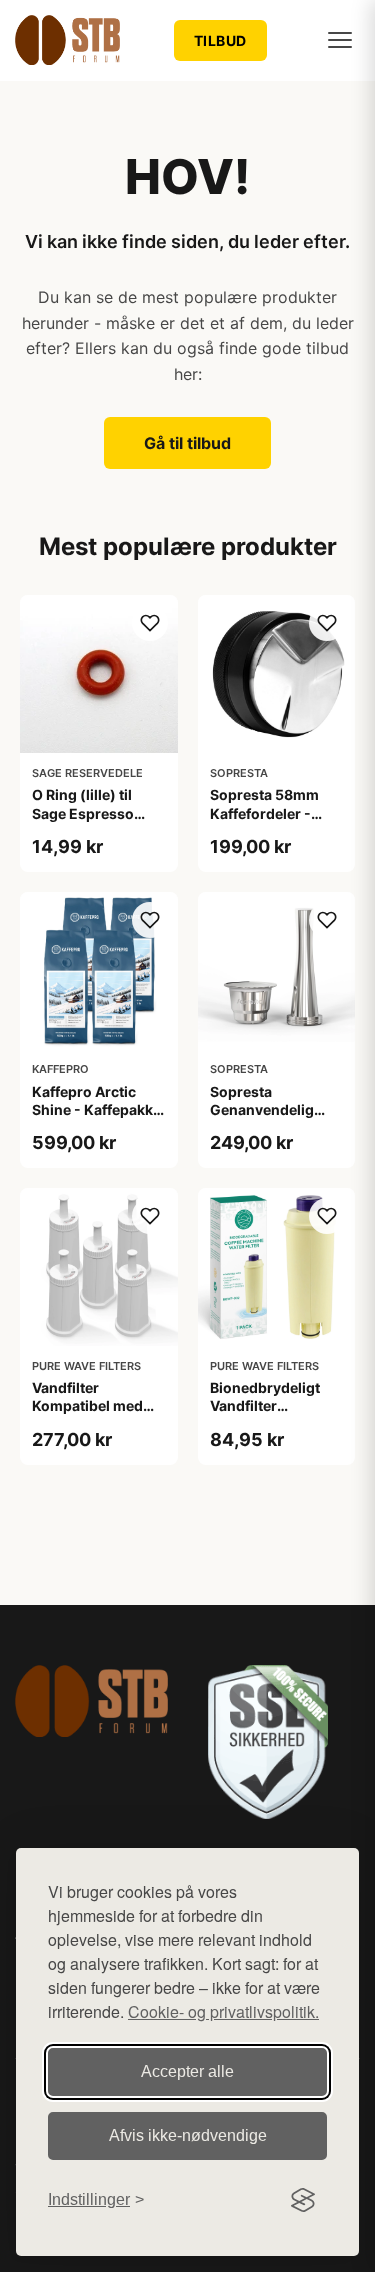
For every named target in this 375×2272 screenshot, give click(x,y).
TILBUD (220, 40)
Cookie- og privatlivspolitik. (223, 2011)
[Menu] (340, 40)
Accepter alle (187, 2071)
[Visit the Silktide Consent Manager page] (303, 2200)
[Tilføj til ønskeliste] (150, 623)
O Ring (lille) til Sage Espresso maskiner (83, 812)
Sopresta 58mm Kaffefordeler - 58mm (264, 812)
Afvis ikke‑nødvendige (188, 2135)
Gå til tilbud (187, 443)
